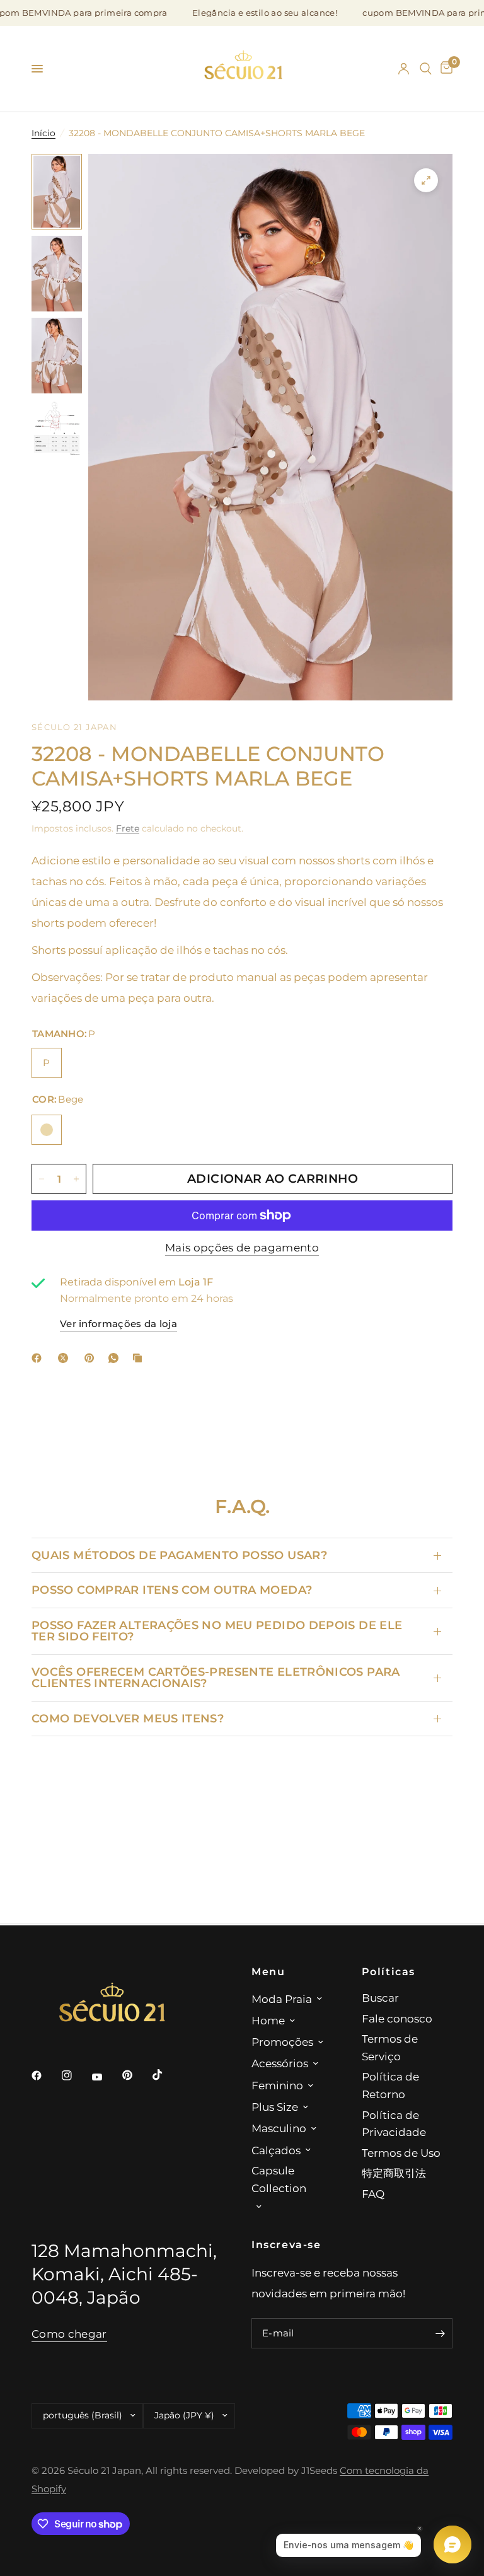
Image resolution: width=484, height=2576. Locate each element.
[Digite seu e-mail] (440, 2333)
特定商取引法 (394, 2173)
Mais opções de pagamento (242, 1248)
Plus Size (275, 2107)
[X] (66, 1358)
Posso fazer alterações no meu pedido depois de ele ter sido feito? (217, 1631)
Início (43, 133)
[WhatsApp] (116, 1358)
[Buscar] (426, 69)
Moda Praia (282, 1999)
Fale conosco (397, 2018)
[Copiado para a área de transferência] (140, 1358)
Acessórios (280, 2063)
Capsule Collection (279, 2179)
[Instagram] (76, 2075)
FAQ (373, 2194)
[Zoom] (426, 180)
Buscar (380, 1998)
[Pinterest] (92, 1358)
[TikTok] (166, 2075)
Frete (128, 828)
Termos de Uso (401, 2153)
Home (268, 2020)
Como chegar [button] (69, 2334)
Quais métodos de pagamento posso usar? (179, 1555)
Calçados (276, 2150)
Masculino (279, 2128)
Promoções (282, 2042)
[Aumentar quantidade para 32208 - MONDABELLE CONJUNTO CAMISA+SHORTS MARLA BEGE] (76, 1179)
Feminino (277, 2085)
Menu (268, 1971)
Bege (47, 1130)
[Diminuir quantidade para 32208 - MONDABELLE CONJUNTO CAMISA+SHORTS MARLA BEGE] (42, 1179)
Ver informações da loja (118, 1324)
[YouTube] (106, 2077)
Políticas (389, 1971)
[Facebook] (39, 1358)
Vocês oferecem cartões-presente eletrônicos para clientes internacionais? (216, 1677)
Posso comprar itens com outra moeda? (172, 1590)
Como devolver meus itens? (128, 1718)
